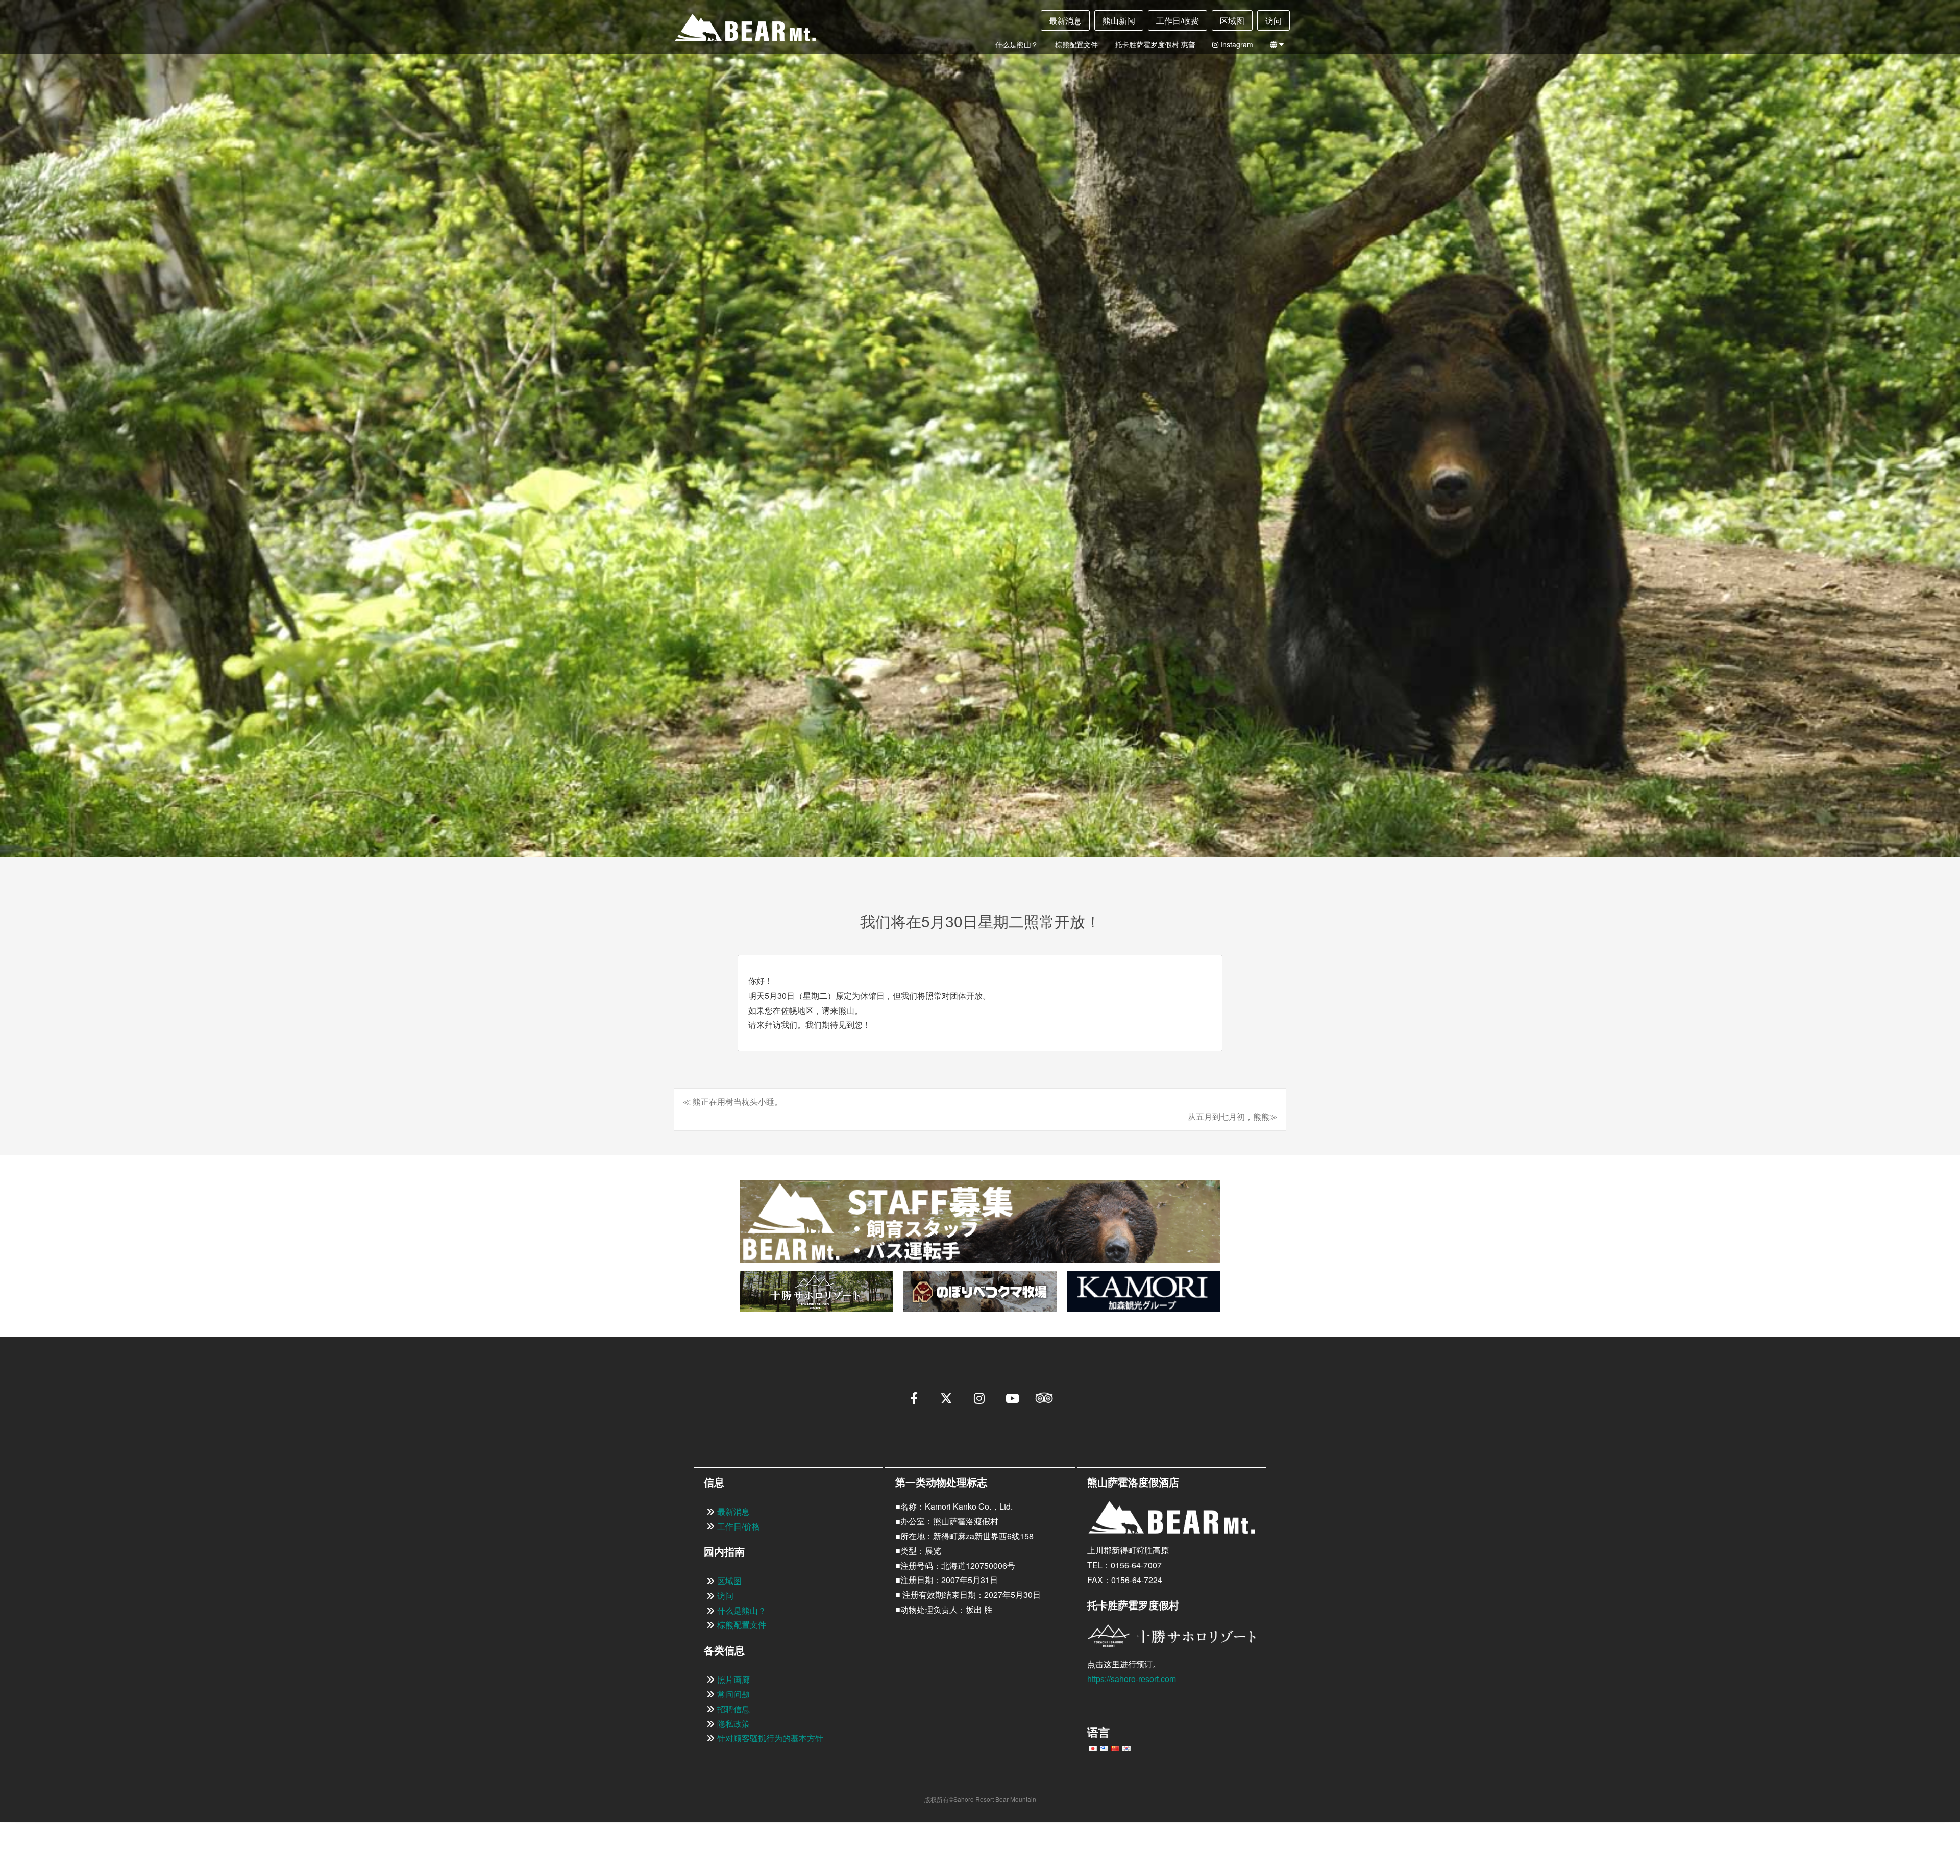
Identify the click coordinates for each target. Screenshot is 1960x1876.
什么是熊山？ (1017, 44)
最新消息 (1065, 21)
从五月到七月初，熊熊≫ (1233, 1116)
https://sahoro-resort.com (1132, 1679)
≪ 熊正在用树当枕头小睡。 (732, 1102)
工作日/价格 (739, 1526)
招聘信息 (733, 1709)
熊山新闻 (1119, 21)
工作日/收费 (1178, 21)
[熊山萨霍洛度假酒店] (737, 31)
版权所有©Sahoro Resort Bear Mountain (980, 1799)
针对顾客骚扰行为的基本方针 (770, 1738)
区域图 (1232, 21)
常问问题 (733, 1694)
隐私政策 (733, 1724)
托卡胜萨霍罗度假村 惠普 (1155, 44)
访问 (1273, 21)
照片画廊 (733, 1679)
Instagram (1236, 44)
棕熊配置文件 (1076, 44)
